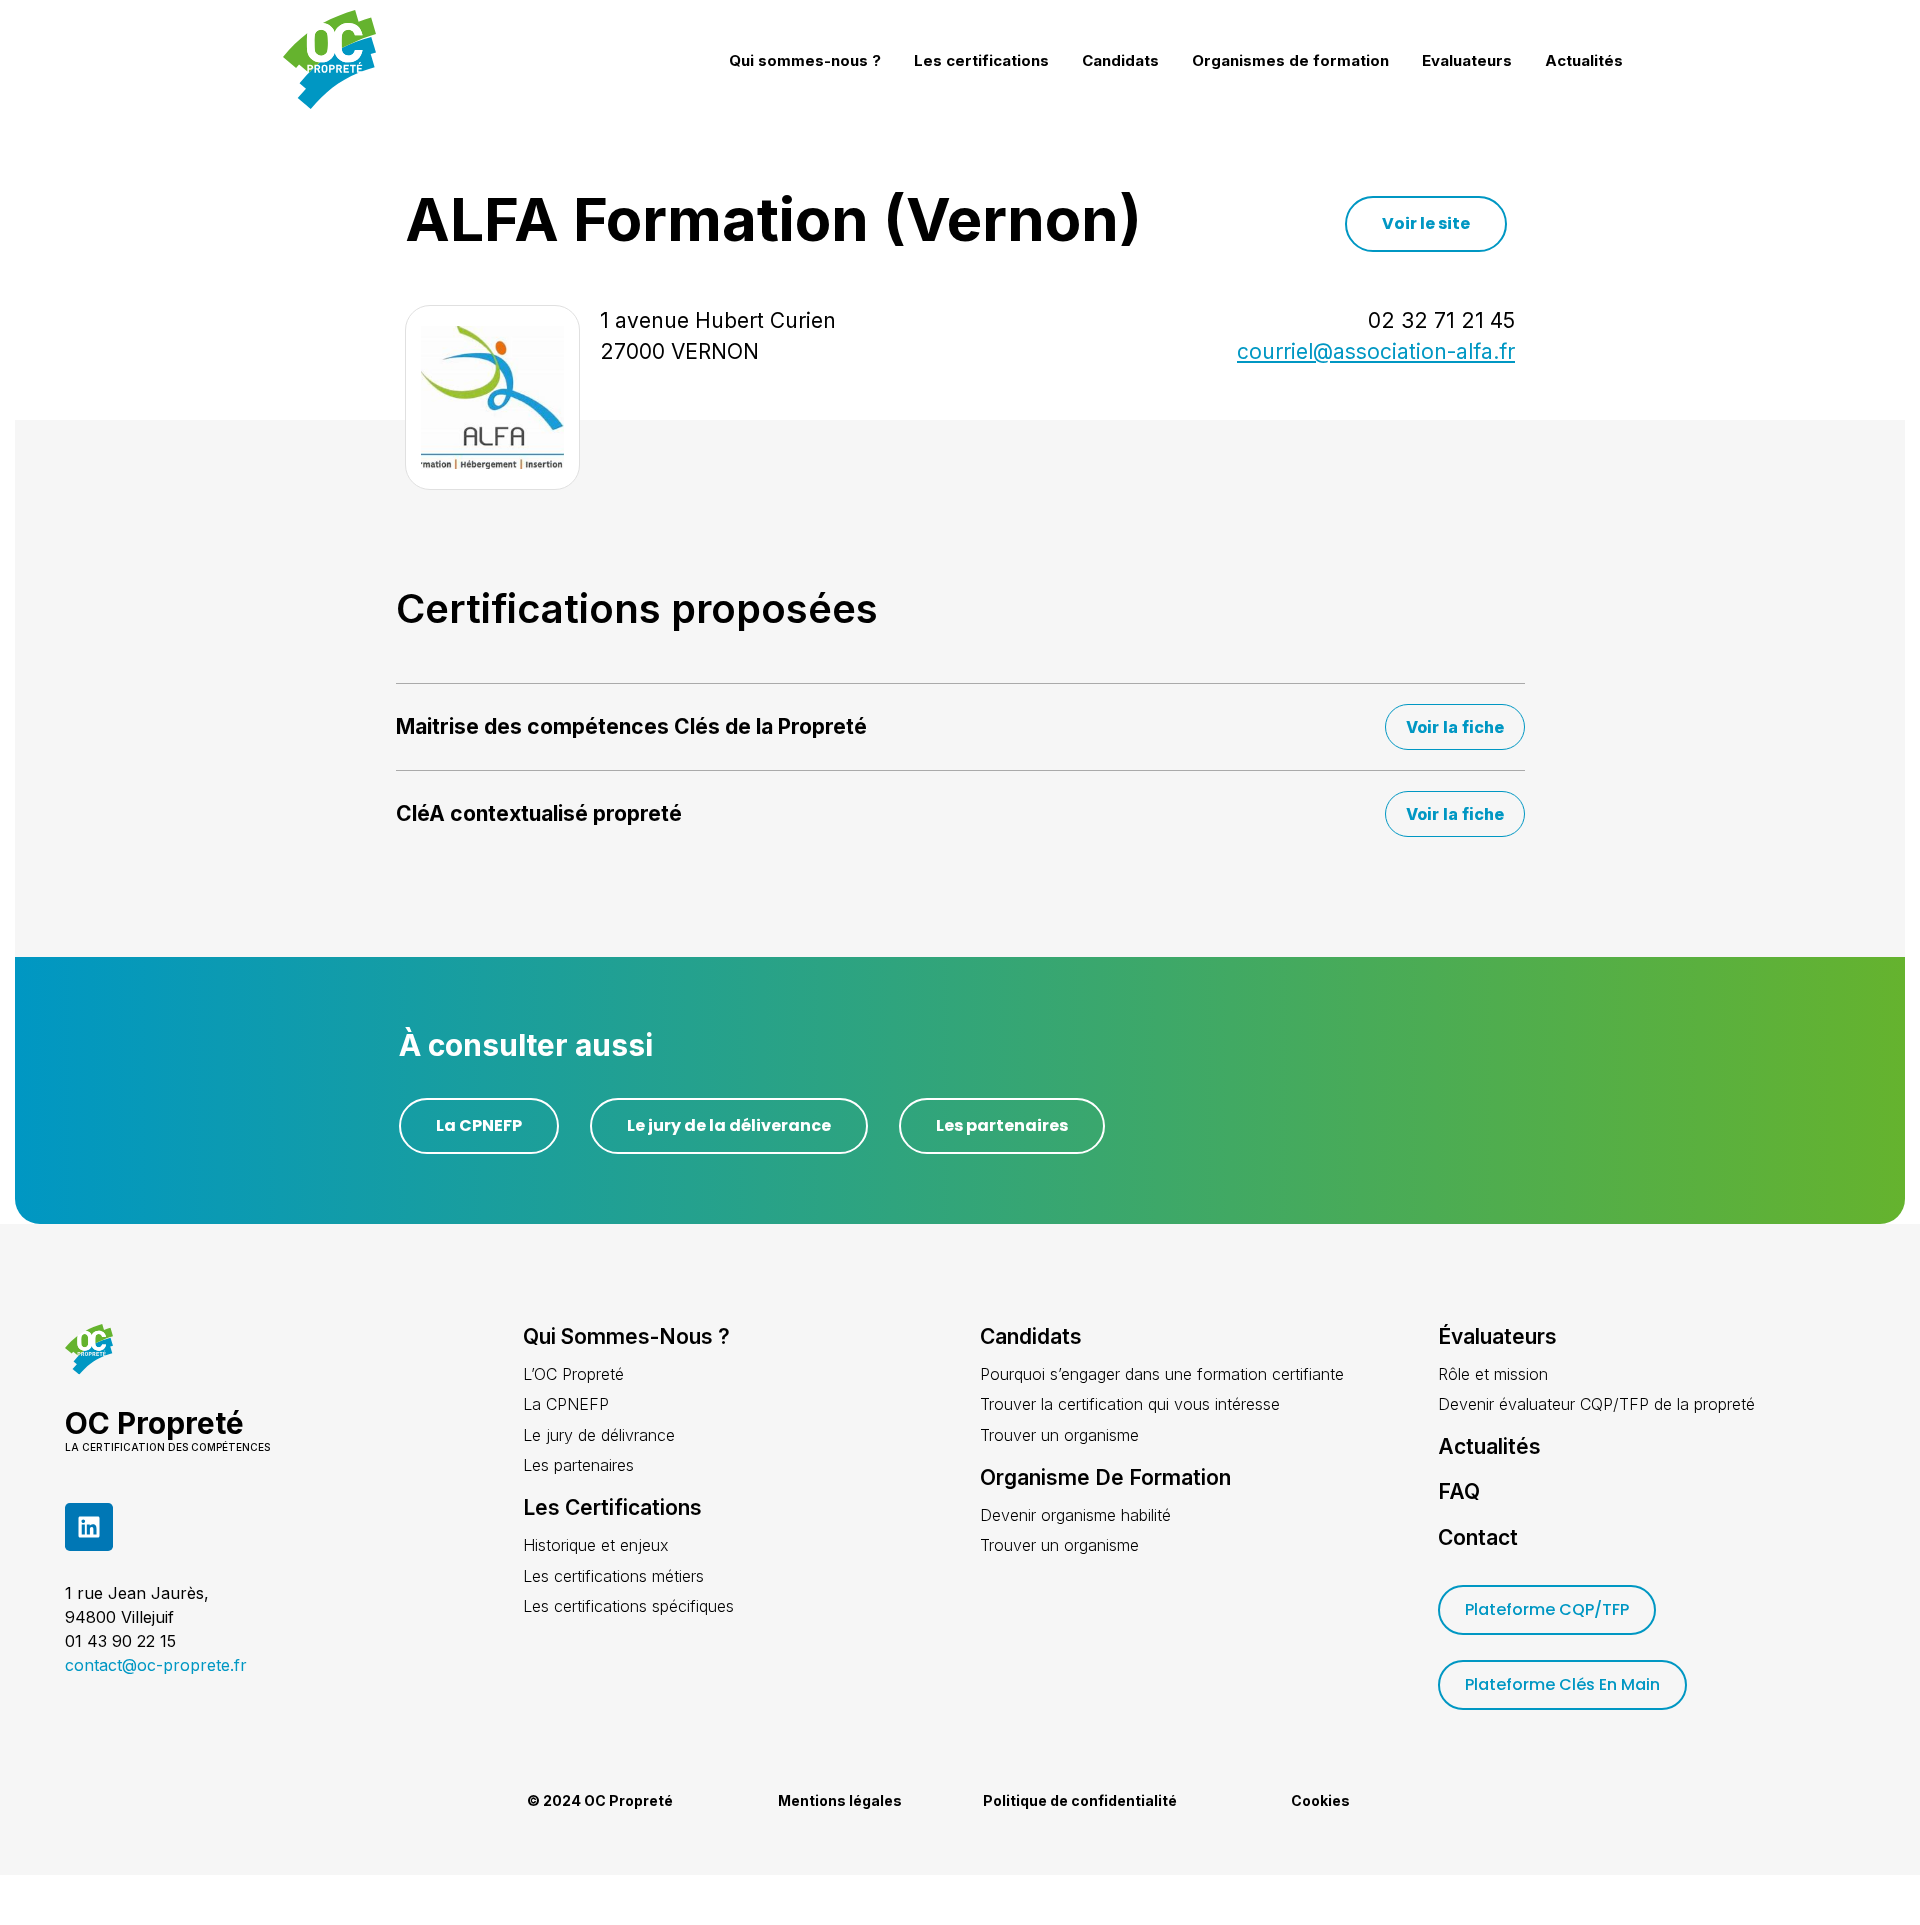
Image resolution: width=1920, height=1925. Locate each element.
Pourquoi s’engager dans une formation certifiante (1162, 1374)
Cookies (1320, 1800)
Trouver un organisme (1059, 1435)
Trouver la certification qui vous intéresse (1130, 1404)
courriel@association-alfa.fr (1376, 351)
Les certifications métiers (613, 1576)
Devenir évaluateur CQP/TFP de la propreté (1596, 1404)
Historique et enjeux (596, 1545)
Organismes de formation (1290, 60)
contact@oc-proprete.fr (156, 1665)
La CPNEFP (566, 1404)
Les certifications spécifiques (628, 1606)
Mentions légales (840, 1800)
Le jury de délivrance (599, 1435)
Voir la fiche (1455, 727)
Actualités (1584, 60)
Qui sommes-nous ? (805, 60)
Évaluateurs (1497, 1336)
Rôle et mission (1493, 1374)
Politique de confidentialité (1080, 1800)
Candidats (1120, 60)
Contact (1478, 1537)
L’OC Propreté (573, 1374)
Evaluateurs (1467, 60)
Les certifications (981, 60)
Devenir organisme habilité (1075, 1515)
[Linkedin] (89, 1527)
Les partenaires (578, 1465)
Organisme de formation (1105, 1477)
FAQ (1459, 1491)
